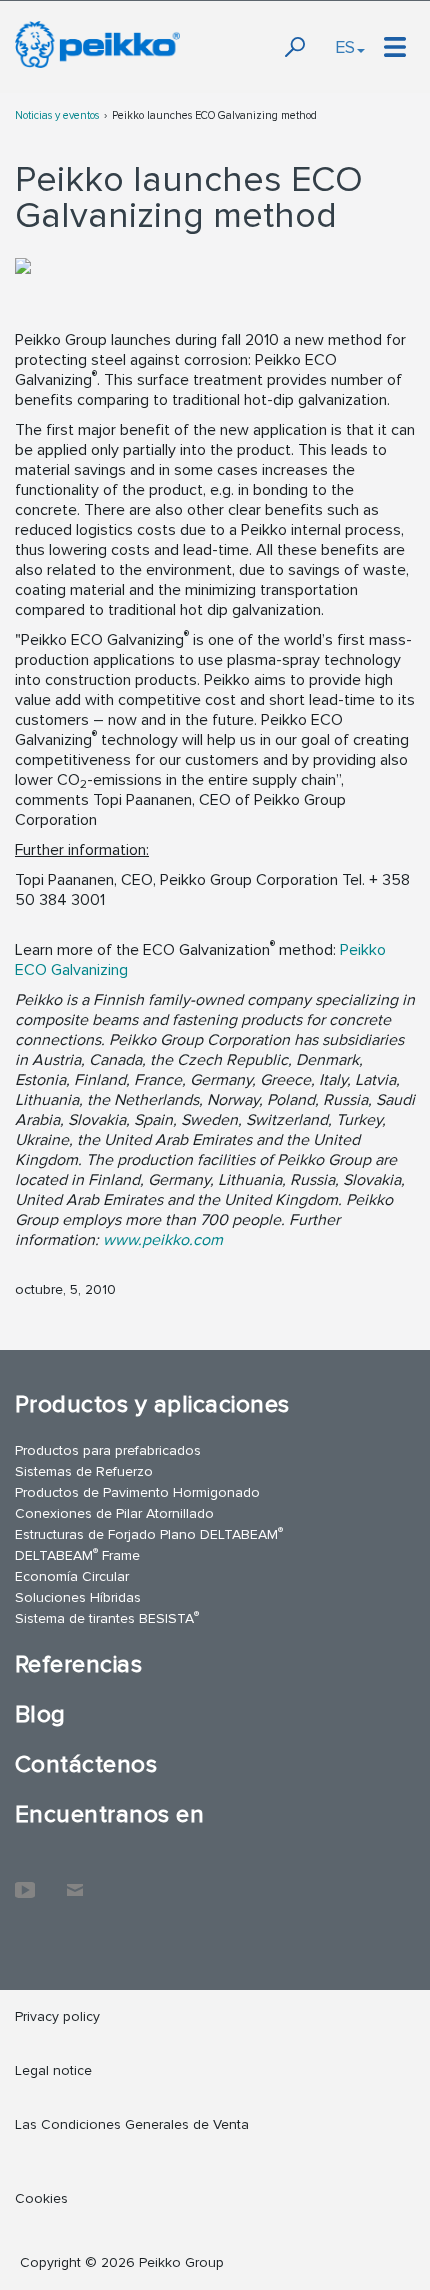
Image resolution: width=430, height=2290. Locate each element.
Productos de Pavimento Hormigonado (137, 1492)
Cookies (41, 2198)
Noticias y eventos (57, 115)
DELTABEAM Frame (77, 1554)
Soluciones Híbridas (78, 1597)
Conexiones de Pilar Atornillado (114, 1513)
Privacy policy (57, 2016)
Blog (40, 1714)
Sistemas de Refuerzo (84, 1471)
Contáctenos (86, 1764)
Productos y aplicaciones (152, 1404)
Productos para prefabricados (108, 1450)
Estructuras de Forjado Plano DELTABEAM (149, 1533)
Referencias (78, 1664)
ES (345, 47)
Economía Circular (72, 1576)
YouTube (25, 1880)
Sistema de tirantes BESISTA (107, 1617)
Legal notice (53, 2070)
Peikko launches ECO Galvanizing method (214, 115)
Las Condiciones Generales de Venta (132, 2124)
